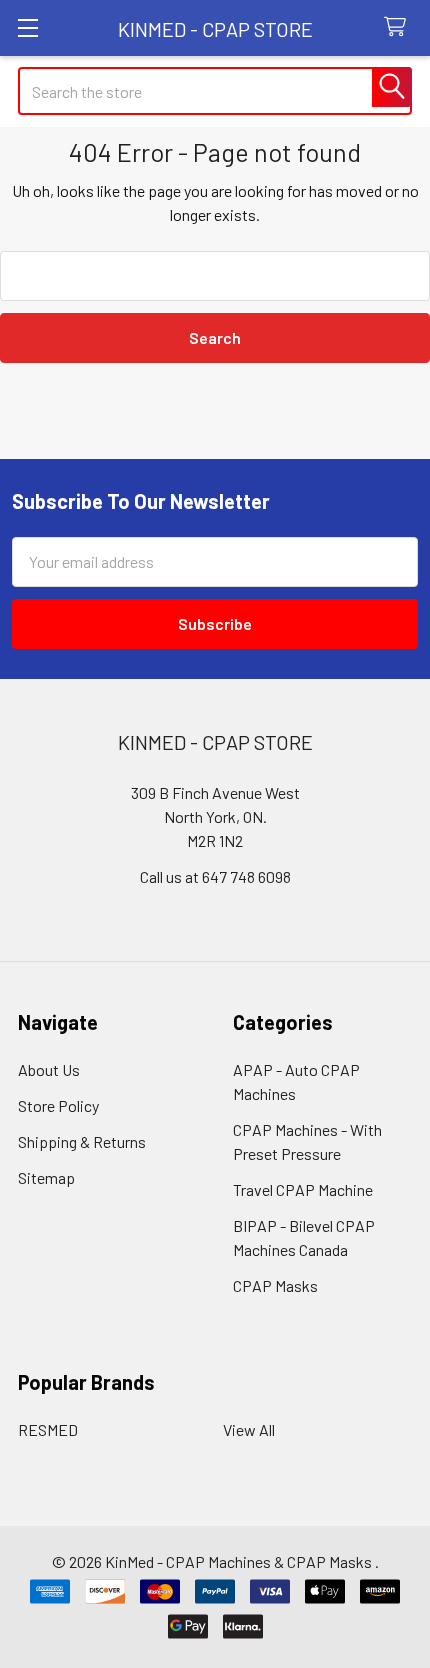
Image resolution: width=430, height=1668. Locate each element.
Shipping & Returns (82, 1141)
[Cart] (399, 27)
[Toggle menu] (27, 27)
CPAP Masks (275, 1285)
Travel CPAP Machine (303, 1189)
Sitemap (46, 1177)
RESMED (48, 1429)
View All (249, 1429)
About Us (49, 1069)
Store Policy (58, 1105)
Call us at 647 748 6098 (215, 876)
